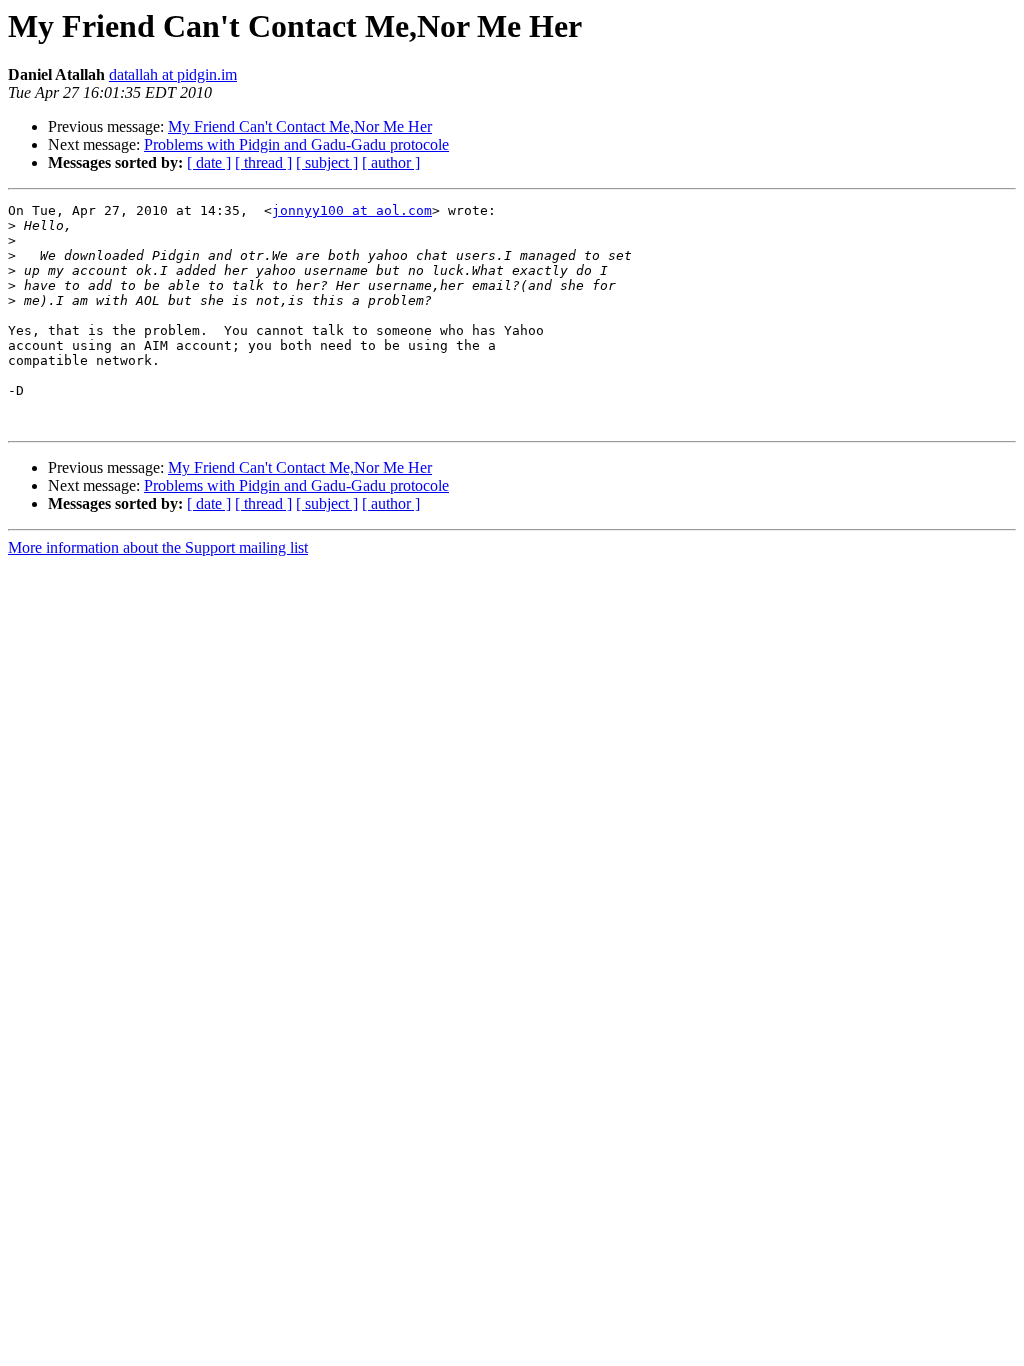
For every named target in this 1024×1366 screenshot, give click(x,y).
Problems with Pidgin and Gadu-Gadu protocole (296, 144)
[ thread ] (263, 162)
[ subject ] (327, 162)
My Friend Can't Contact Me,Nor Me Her (300, 126)
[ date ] (209, 162)
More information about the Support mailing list (158, 547)
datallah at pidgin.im (173, 74)
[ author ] (391, 162)
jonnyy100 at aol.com (352, 210)
